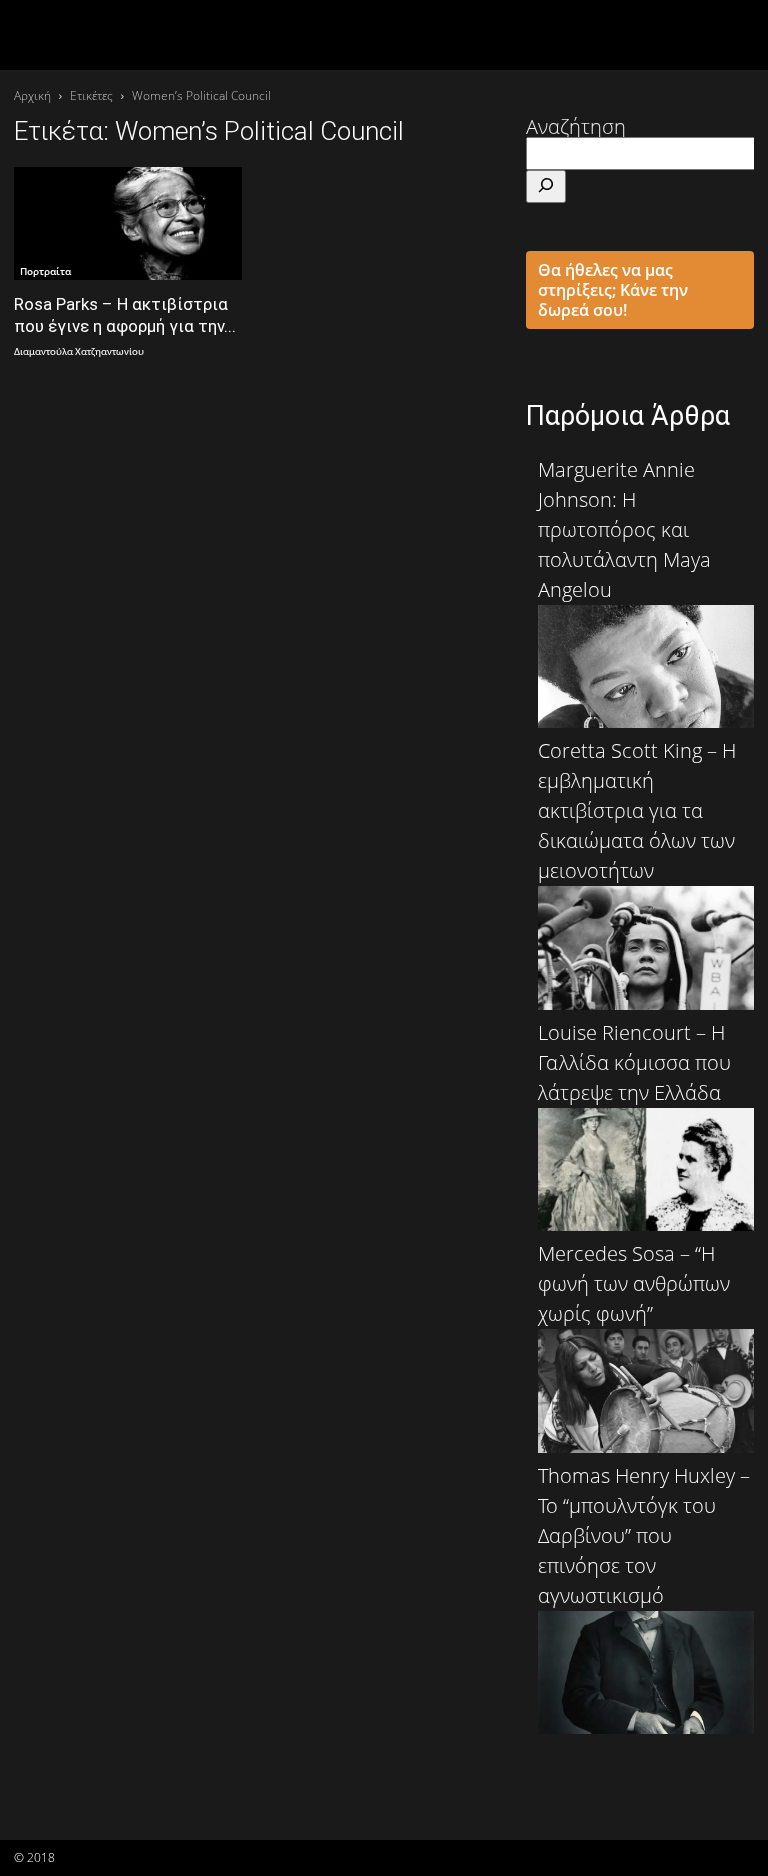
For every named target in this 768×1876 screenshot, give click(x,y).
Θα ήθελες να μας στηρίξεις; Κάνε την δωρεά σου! (613, 290)
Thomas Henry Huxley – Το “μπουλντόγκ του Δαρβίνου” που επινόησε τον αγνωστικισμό (644, 1535)
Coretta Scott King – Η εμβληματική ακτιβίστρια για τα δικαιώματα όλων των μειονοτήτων (637, 810)
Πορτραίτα (45, 271)
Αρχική (32, 95)
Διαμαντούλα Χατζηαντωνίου (79, 352)
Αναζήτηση (576, 126)
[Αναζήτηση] (546, 186)
